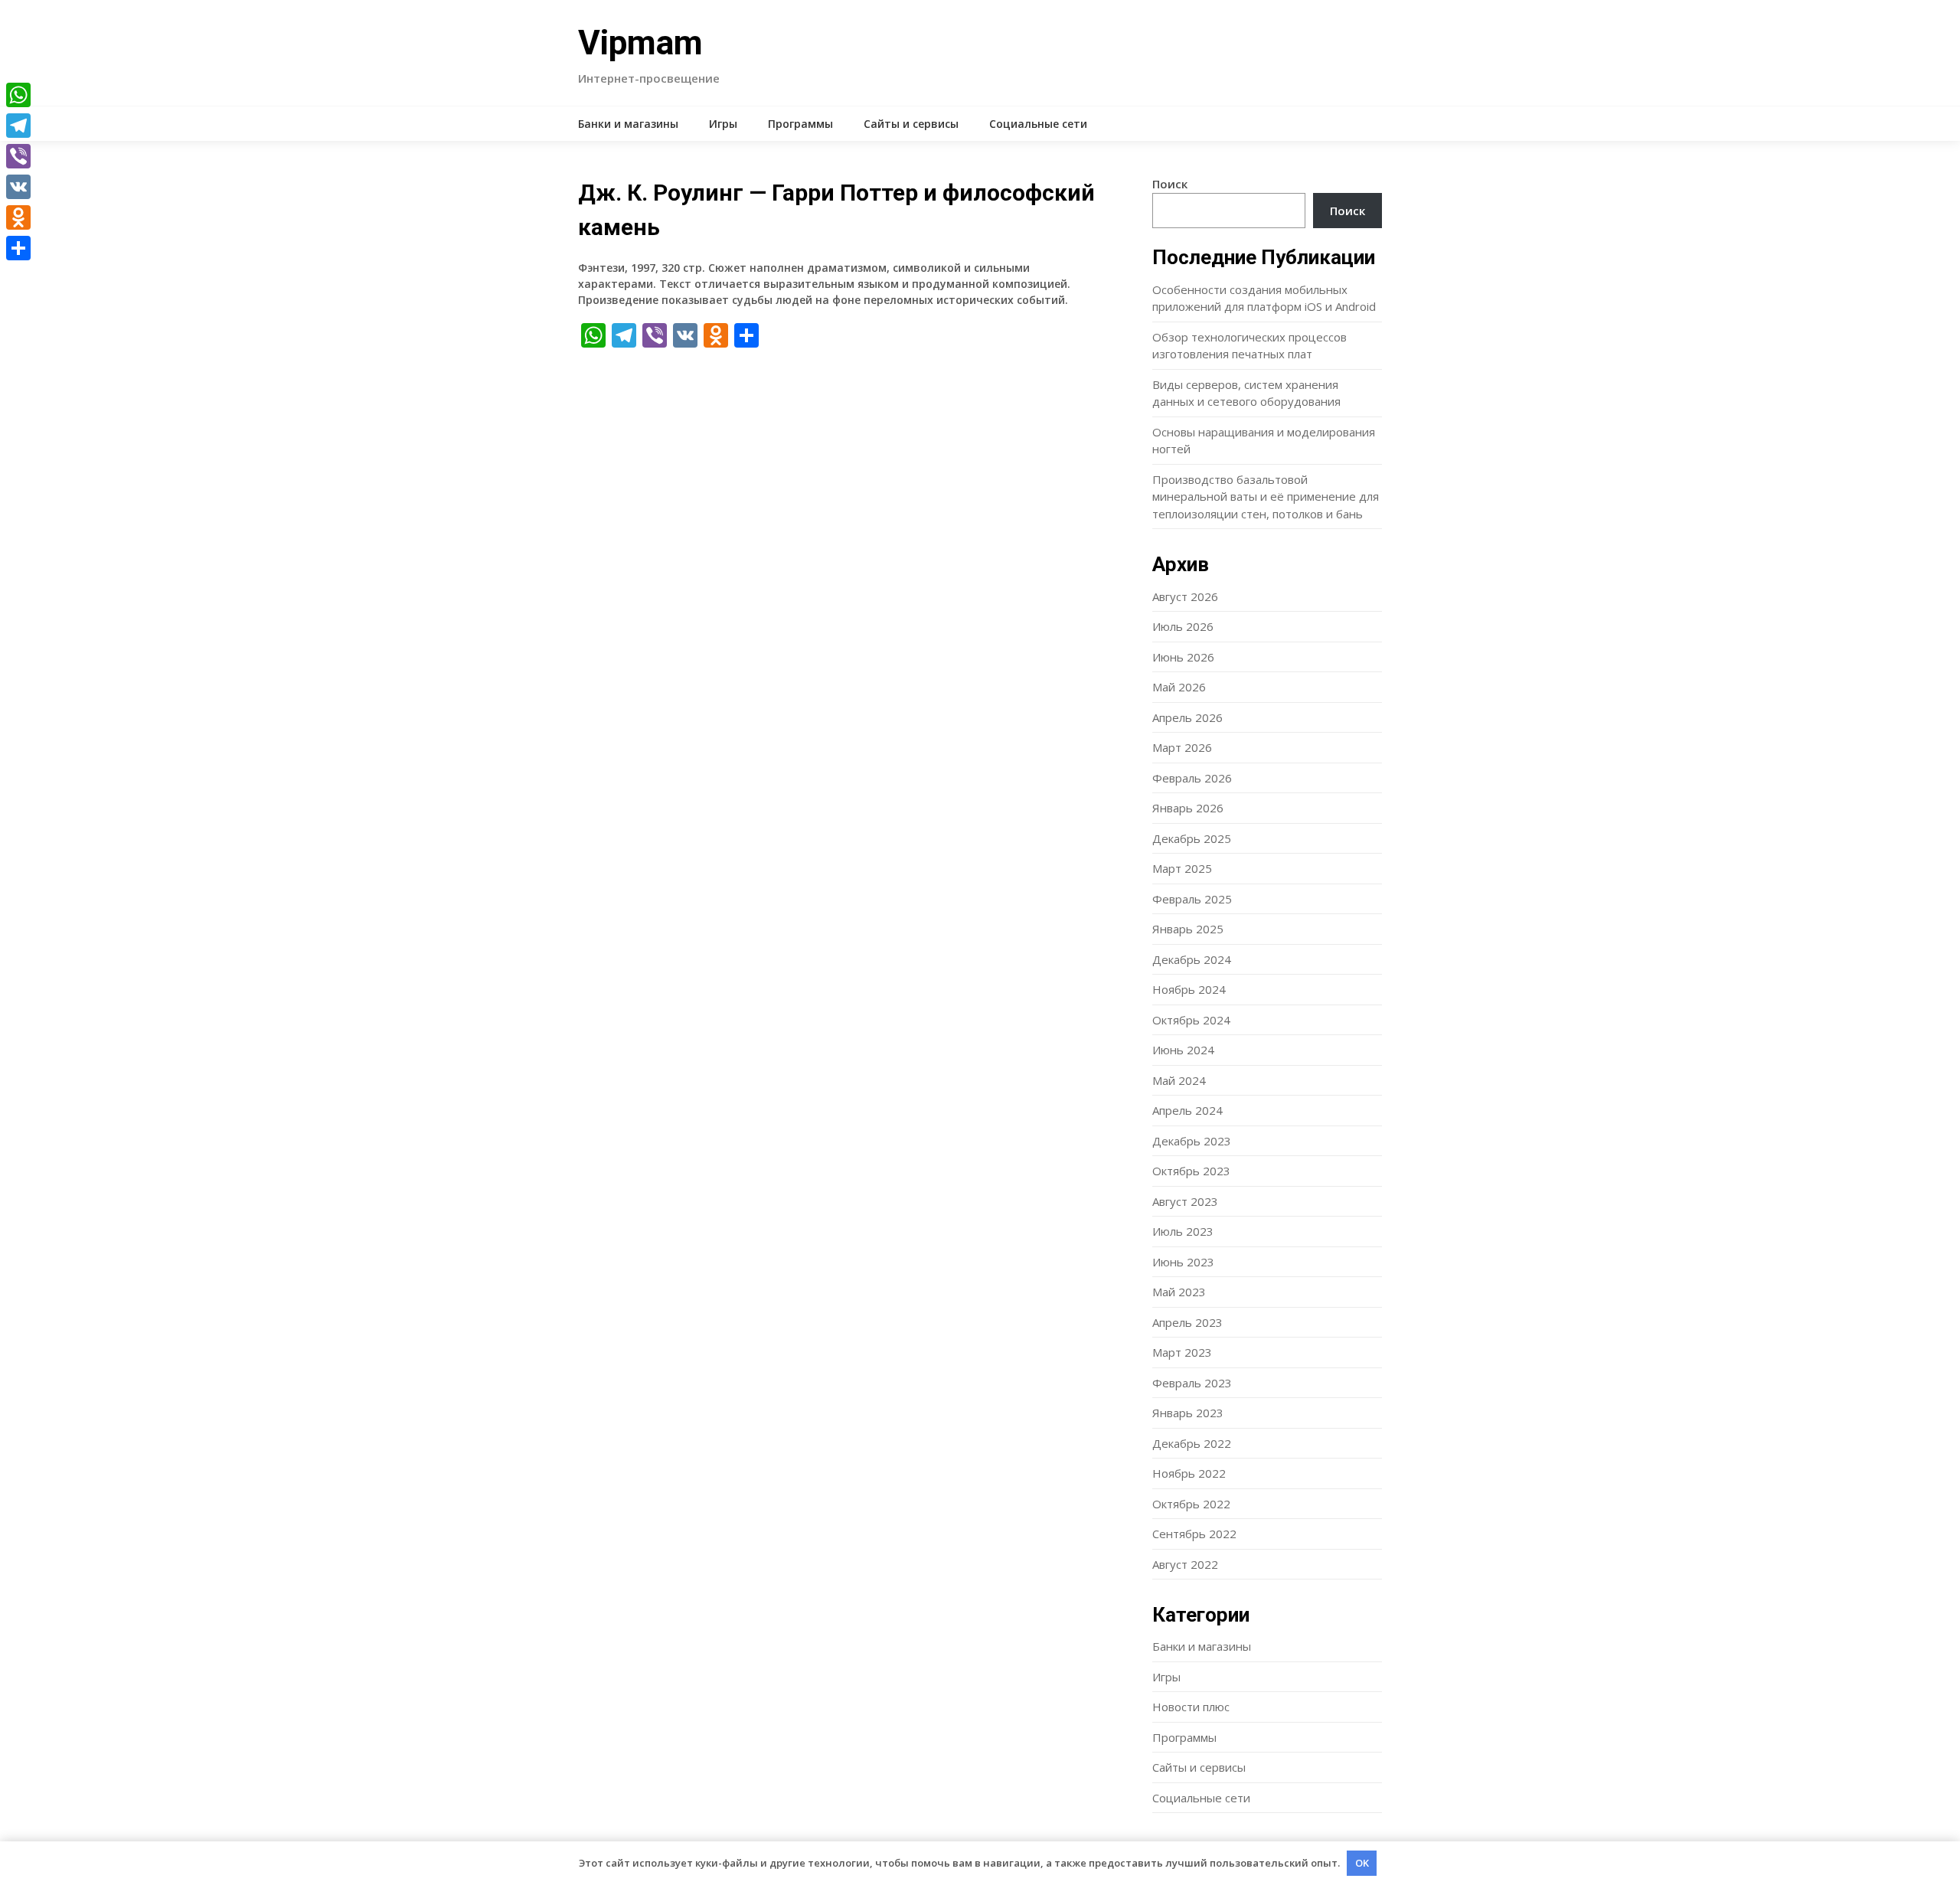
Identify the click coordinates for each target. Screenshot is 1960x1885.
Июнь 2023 (1183, 1262)
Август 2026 (1185, 596)
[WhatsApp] (18, 95)
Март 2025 (1182, 868)
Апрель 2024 (1187, 1110)
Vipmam (640, 43)
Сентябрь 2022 (1194, 1534)
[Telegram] (18, 126)
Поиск (1170, 184)
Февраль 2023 (1192, 1383)
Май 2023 (1179, 1292)
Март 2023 (1182, 1352)
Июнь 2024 (1183, 1050)
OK (1362, 1863)
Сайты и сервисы (911, 124)
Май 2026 (1179, 687)
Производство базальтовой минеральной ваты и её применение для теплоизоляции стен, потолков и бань (1266, 497)
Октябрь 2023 (1191, 1171)
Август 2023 (1185, 1201)
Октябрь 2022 (1191, 1504)
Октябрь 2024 (1191, 1020)
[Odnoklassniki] (18, 217)
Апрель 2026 (1187, 717)
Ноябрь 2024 (1189, 989)
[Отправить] (18, 248)
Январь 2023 (1188, 1413)
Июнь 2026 (1183, 657)
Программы (800, 124)
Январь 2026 (1188, 808)
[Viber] (18, 156)
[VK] (18, 187)
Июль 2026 (1183, 626)
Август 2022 (1185, 1564)
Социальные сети (1038, 124)
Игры (723, 124)
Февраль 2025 (1192, 899)
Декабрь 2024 (1192, 959)
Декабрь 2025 (1192, 838)
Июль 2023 (1183, 1231)
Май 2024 (1179, 1080)
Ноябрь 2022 (1189, 1473)
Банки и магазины (628, 124)
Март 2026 (1182, 747)
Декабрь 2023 (1192, 1141)
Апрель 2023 (1187, 1322)
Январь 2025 (1188, 929)
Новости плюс (1191, 1707)
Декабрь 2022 (1192, 1443)
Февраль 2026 (1192, 778)
